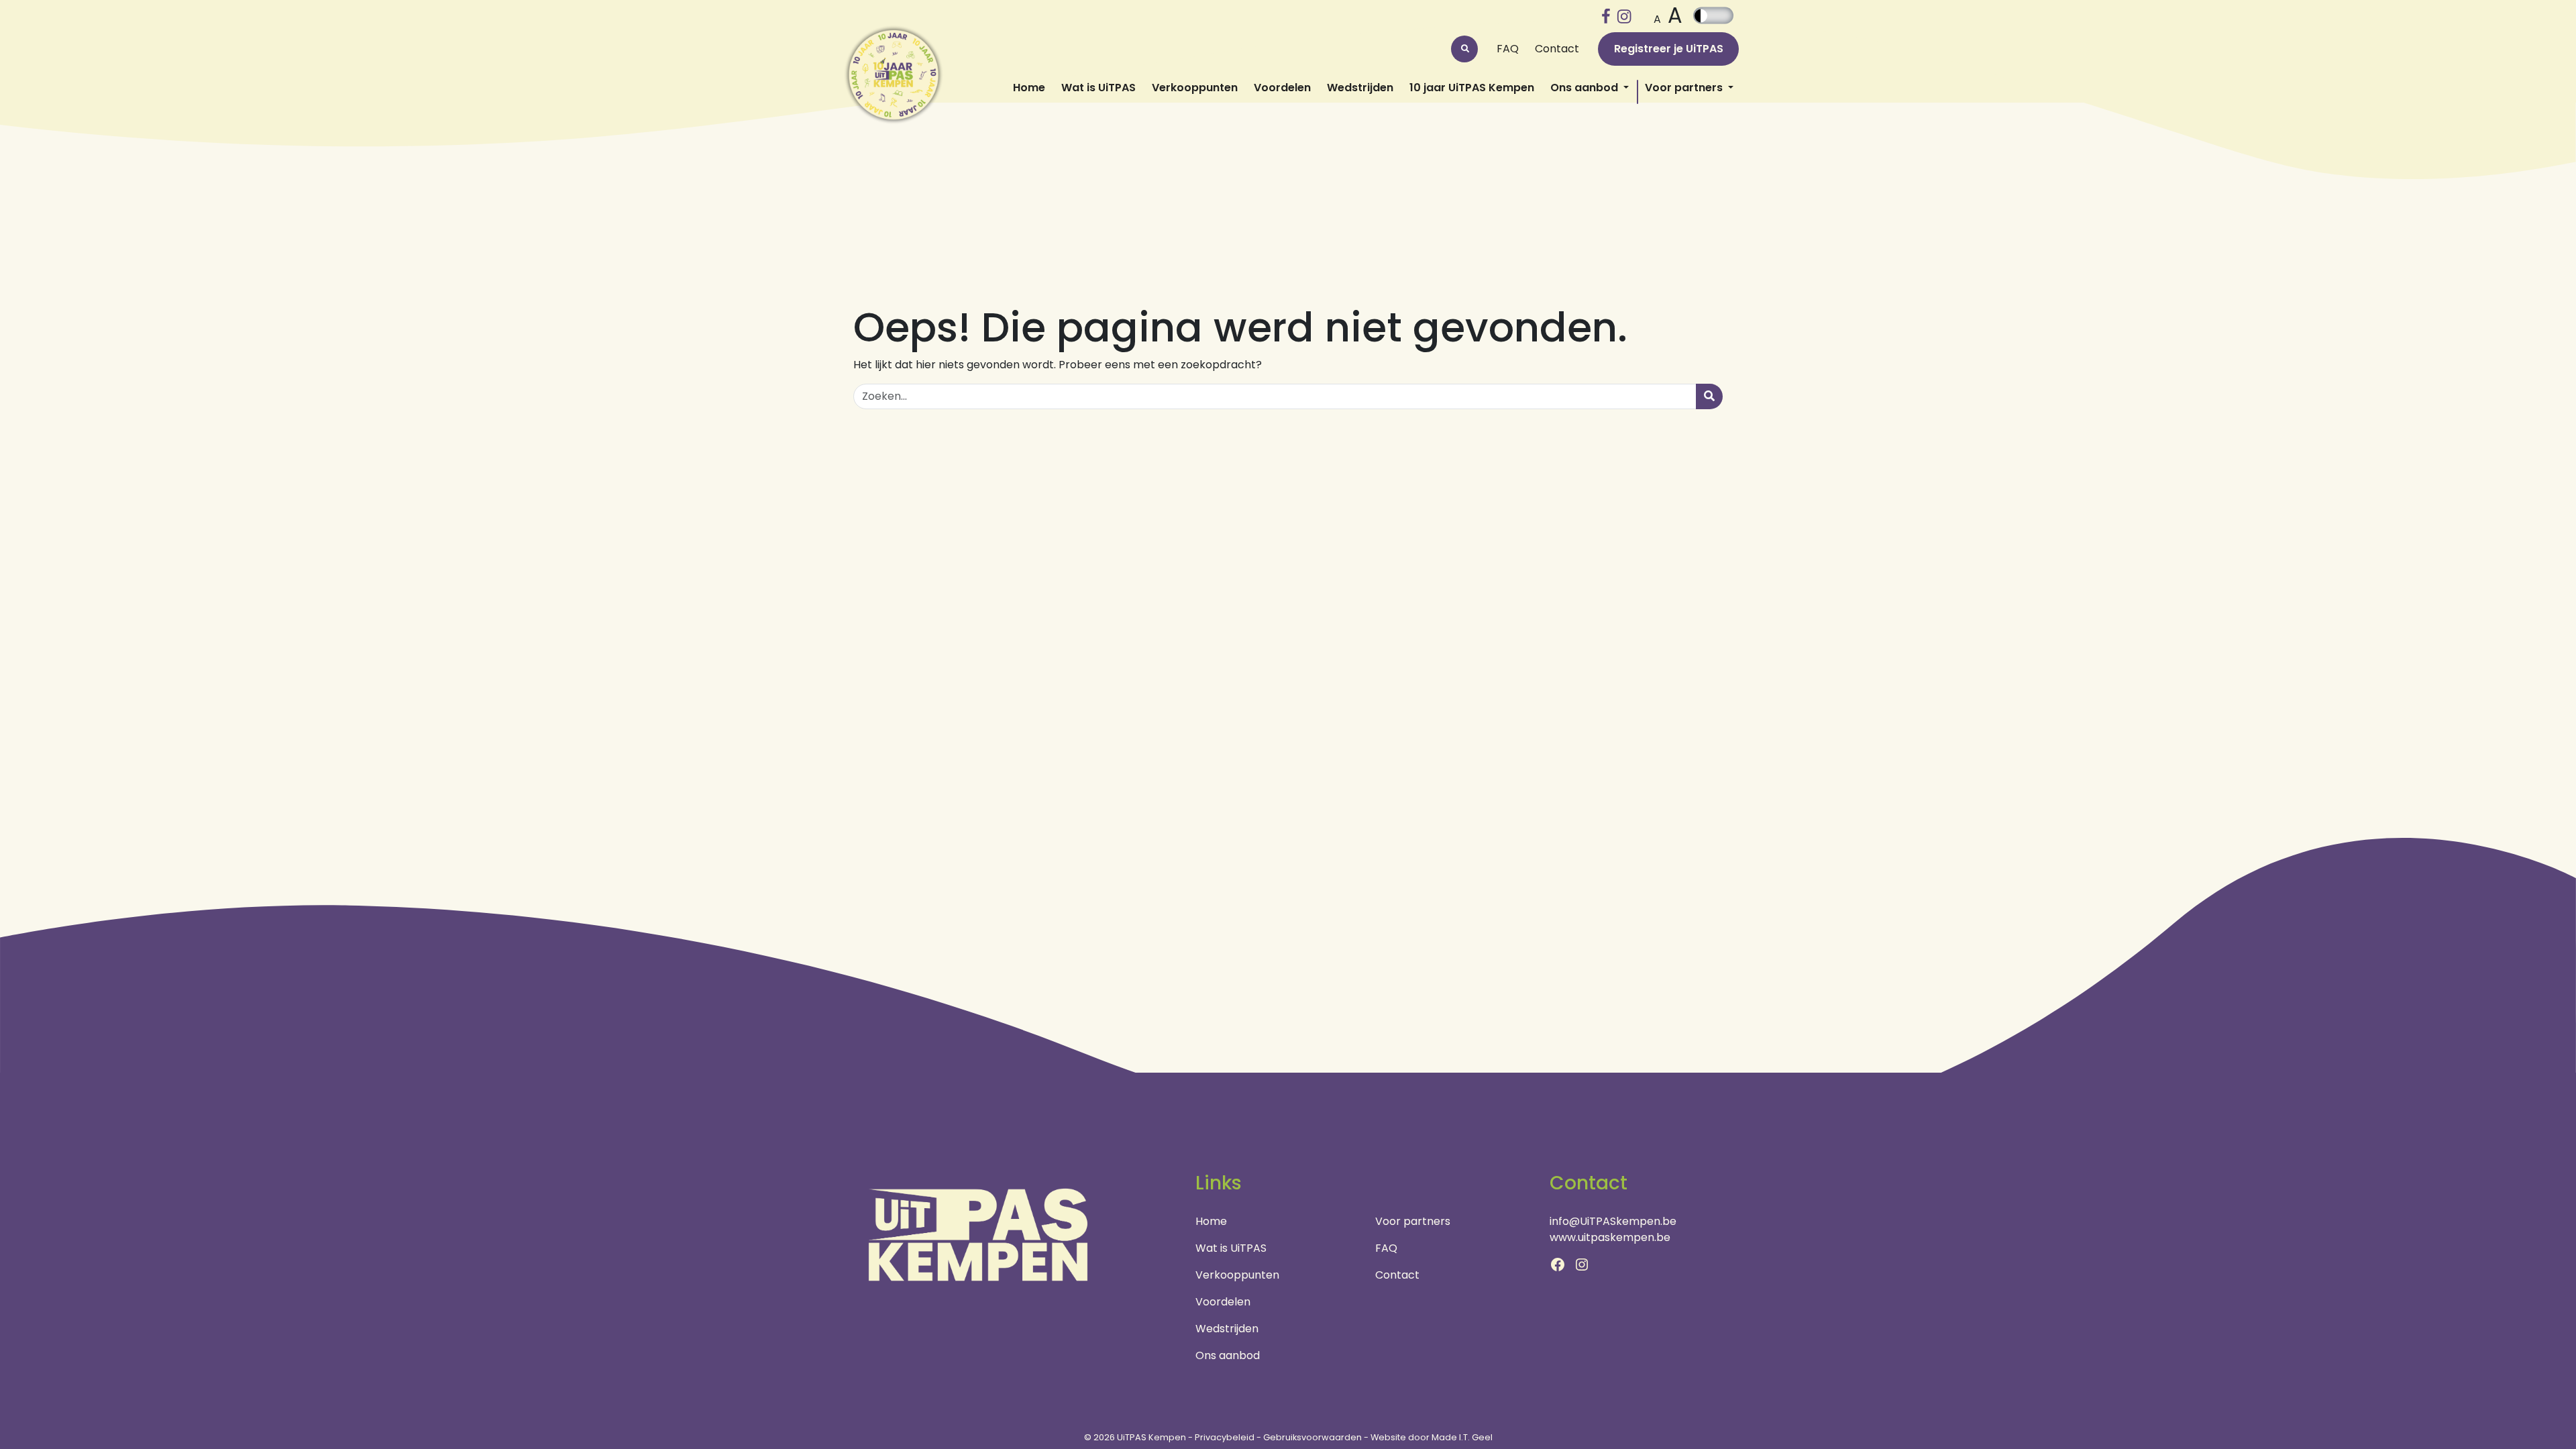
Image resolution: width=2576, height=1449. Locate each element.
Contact (1557, 49)
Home (1029, 88)
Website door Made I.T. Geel (1432, 1437)
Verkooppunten (1195, 88)
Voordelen (1282, 88)
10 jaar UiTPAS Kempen (1472, 88)
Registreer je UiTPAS (1669, 49)
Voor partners (1685, 88)
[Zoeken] (1709, 396)
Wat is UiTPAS (1098, 88)
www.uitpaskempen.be (1610, 1237)
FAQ (1508, 49)
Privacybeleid (1225, 1437)
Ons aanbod (1586, 88)
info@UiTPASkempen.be (1613, 1221)
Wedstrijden (1360, 88)
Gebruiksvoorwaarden (1312, 1437)
